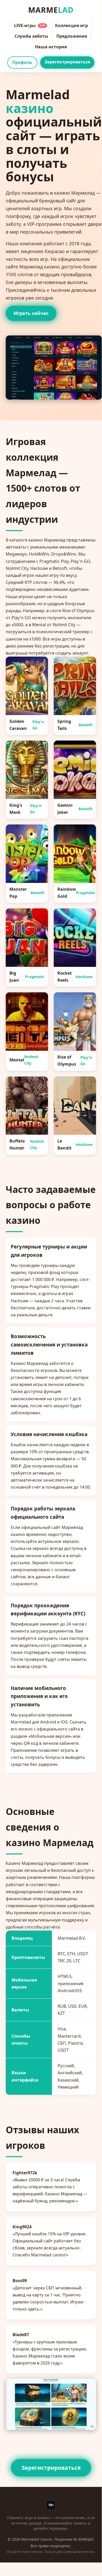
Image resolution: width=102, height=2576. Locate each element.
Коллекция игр (71, 25)
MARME (51, 10)
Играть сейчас (31, 313)
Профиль (22, 62)
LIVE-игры (30, 25)
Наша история (51, 47)
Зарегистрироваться (67, 62)
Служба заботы (31, 36)
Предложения (72, 36)
